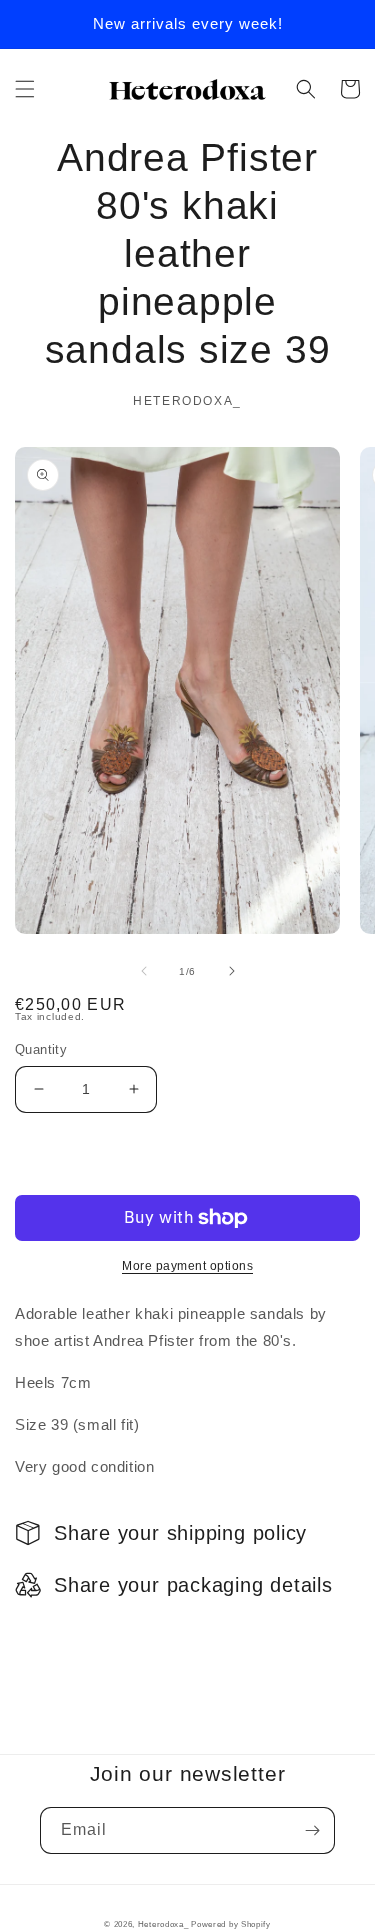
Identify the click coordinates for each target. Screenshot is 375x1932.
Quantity (41, 1049)
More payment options (187, 1266)
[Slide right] (232, 971)
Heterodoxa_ (164, 1924)
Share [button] (58, 1636)
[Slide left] (144, 971)
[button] (25, 89)
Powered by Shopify (231, 1924)
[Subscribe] (312, 1830)
